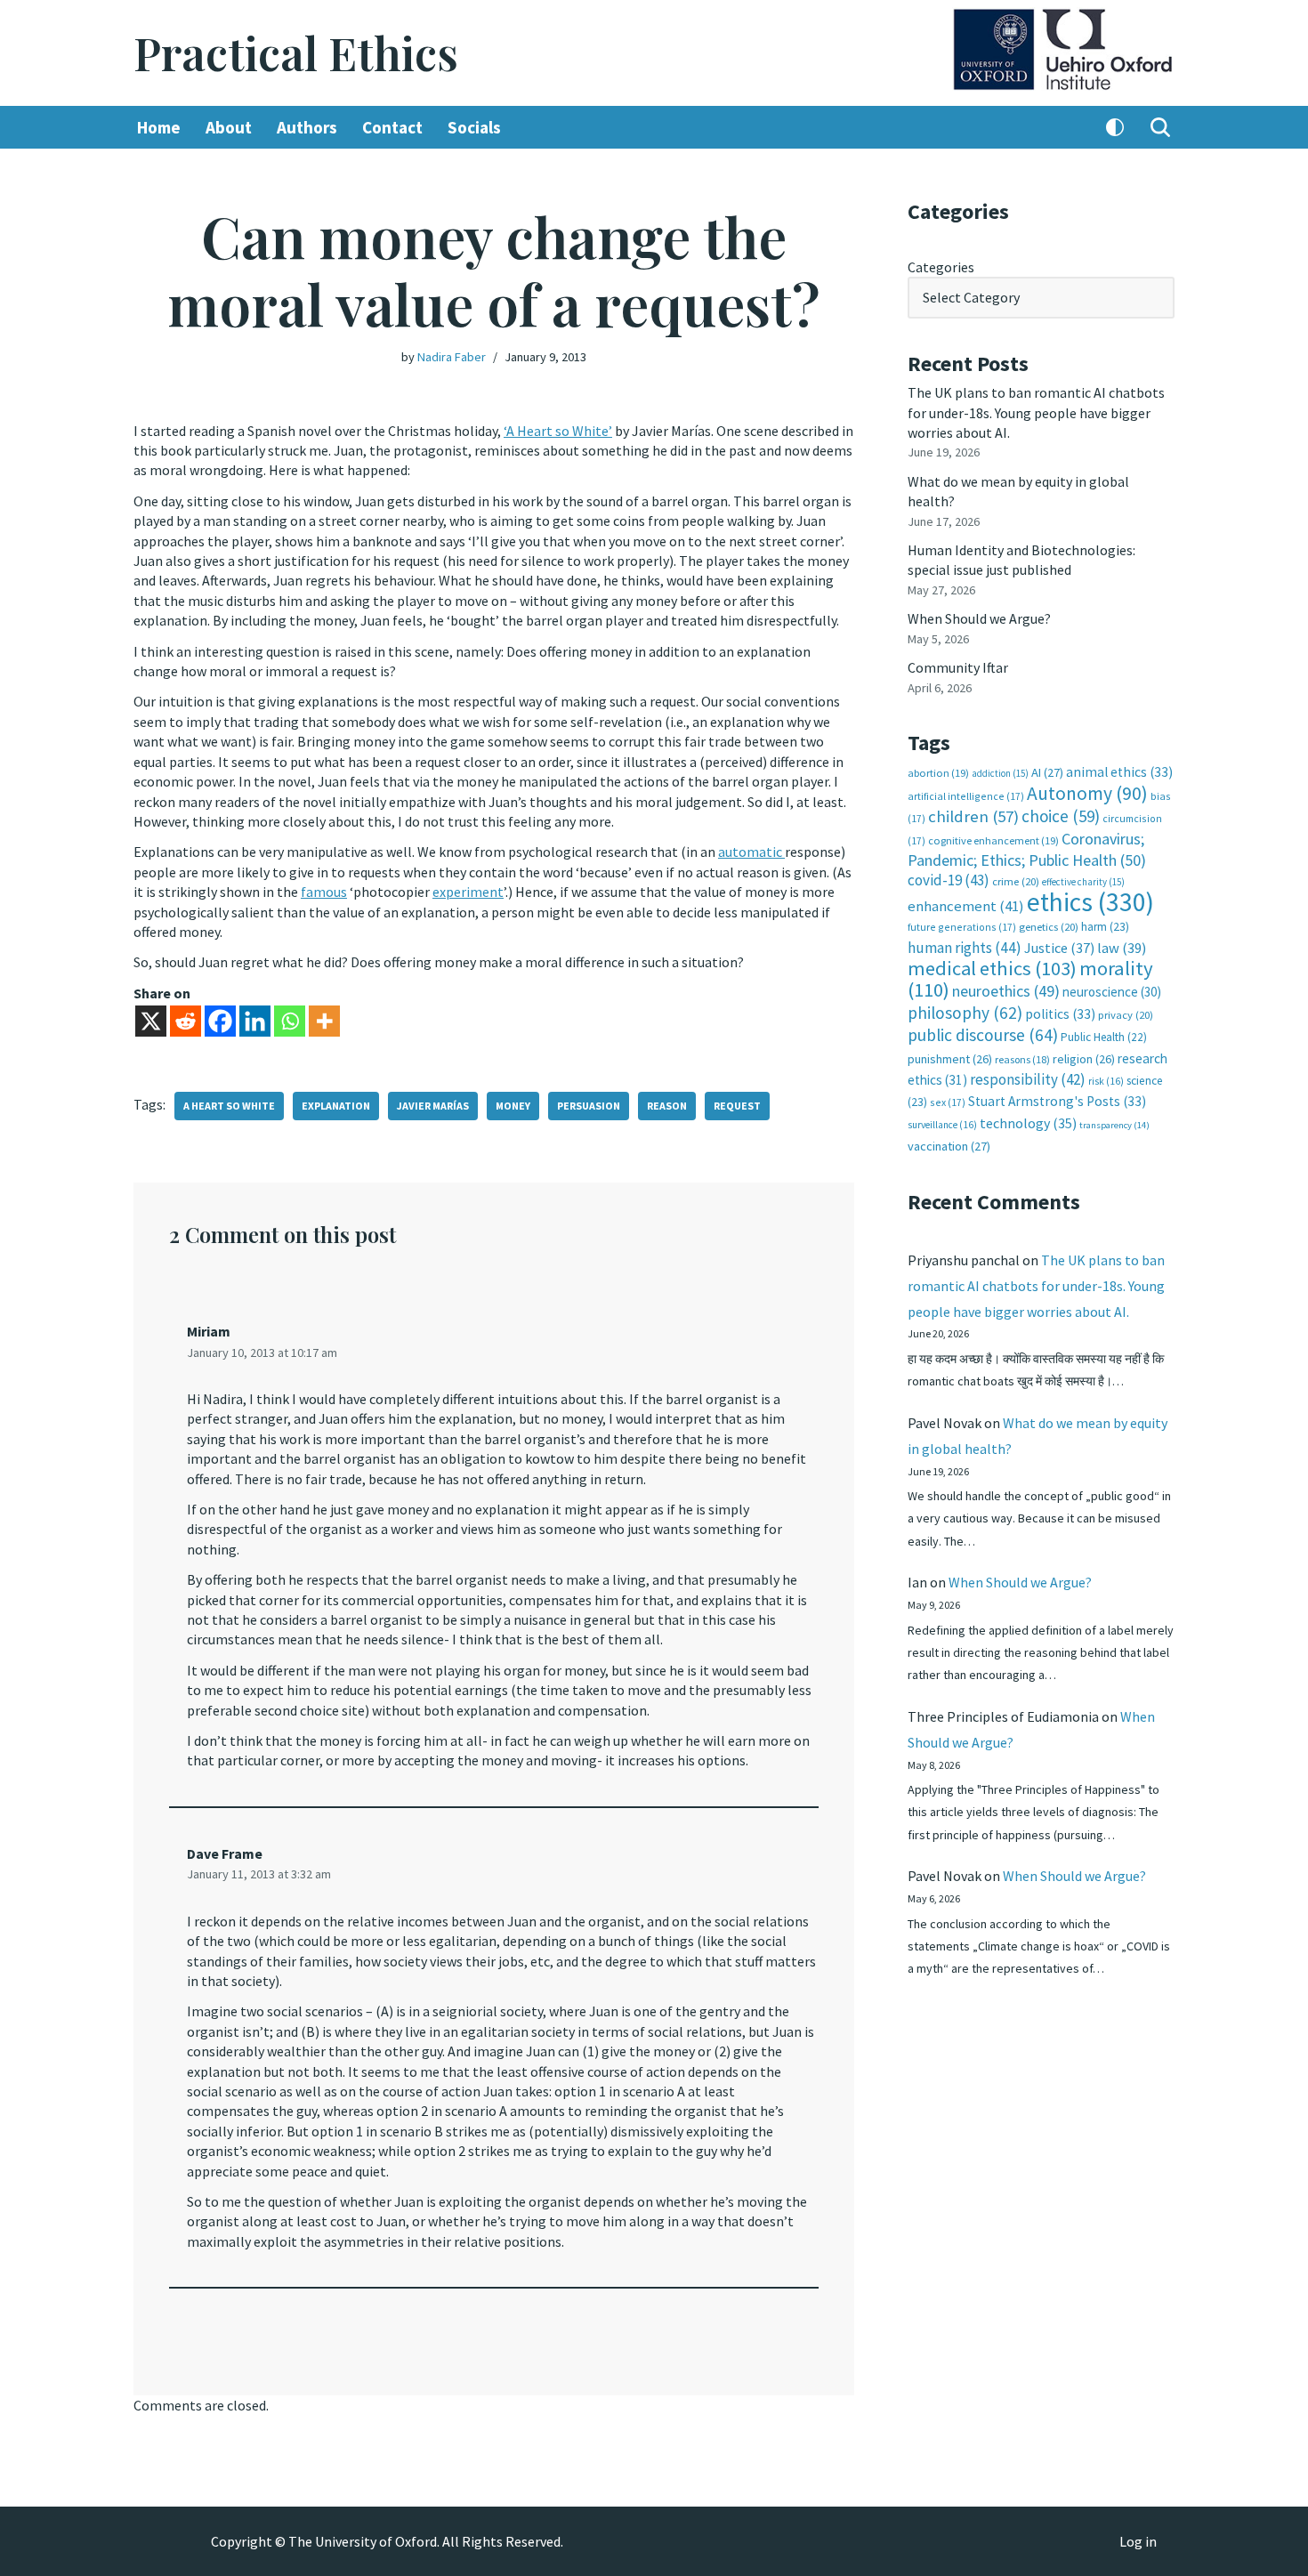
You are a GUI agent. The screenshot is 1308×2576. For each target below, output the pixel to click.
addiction (1000, 773)
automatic (751, 852)
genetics (1049, 927)
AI (1047, 772)
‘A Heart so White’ (558, 431)
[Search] (1160, 127)
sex (948, 1102)
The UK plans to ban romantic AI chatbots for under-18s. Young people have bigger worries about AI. (1036, 412)
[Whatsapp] (290, 1021)
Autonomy (1087, 793)
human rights (965, 948)
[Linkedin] (255, 1021)
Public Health (1104, 1037)
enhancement (966, 906)
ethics (1090, 902)
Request (737, 1106)
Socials (474, 127)
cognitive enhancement (993, 840)
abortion (938, 773)
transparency (1114, 1125)
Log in (1138, 2541)
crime (1016, 881)
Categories (941, 267)
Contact (392, 127)
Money (513, 1106)
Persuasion (589, 1106)
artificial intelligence (966, 796)
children (973, 816)
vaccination (949, 1146)
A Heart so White (229, 1106)
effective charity (1083, 882)
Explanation (336, 1106)
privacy (1126, 1015)
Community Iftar (958, 667)
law (1122, 948)
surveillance (942, 1125)
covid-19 (949, 880)
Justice (1059, 948)
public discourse (983, 1035)
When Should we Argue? (979, 618)
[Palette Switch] (1115, 127)
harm (1105, 927)
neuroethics (1006, 991)
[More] (324, 1021)
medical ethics (992, 968)
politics (1060, 1014)
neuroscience (1112, 992)
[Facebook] (220, 1021)
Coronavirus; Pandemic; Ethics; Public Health (1027, 849)
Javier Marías (433, 1106)
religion (1084, 1059)
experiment (468, 892)
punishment (950, 1059)
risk (1106, 1081)
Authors (307, 127)
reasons (1022, 1059)
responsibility (1028, 1079)
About (229, 127)
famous (324, 892)
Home (159, 127)
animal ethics (1119, 772)
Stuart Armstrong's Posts (1057, 1101)
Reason (667, 1106)
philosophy (965, 1013)
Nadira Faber (452, 357)
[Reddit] (186, 1021)
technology (1028, 1123)
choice (1061, 816)
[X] (151, 1021)
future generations (962, 927)
